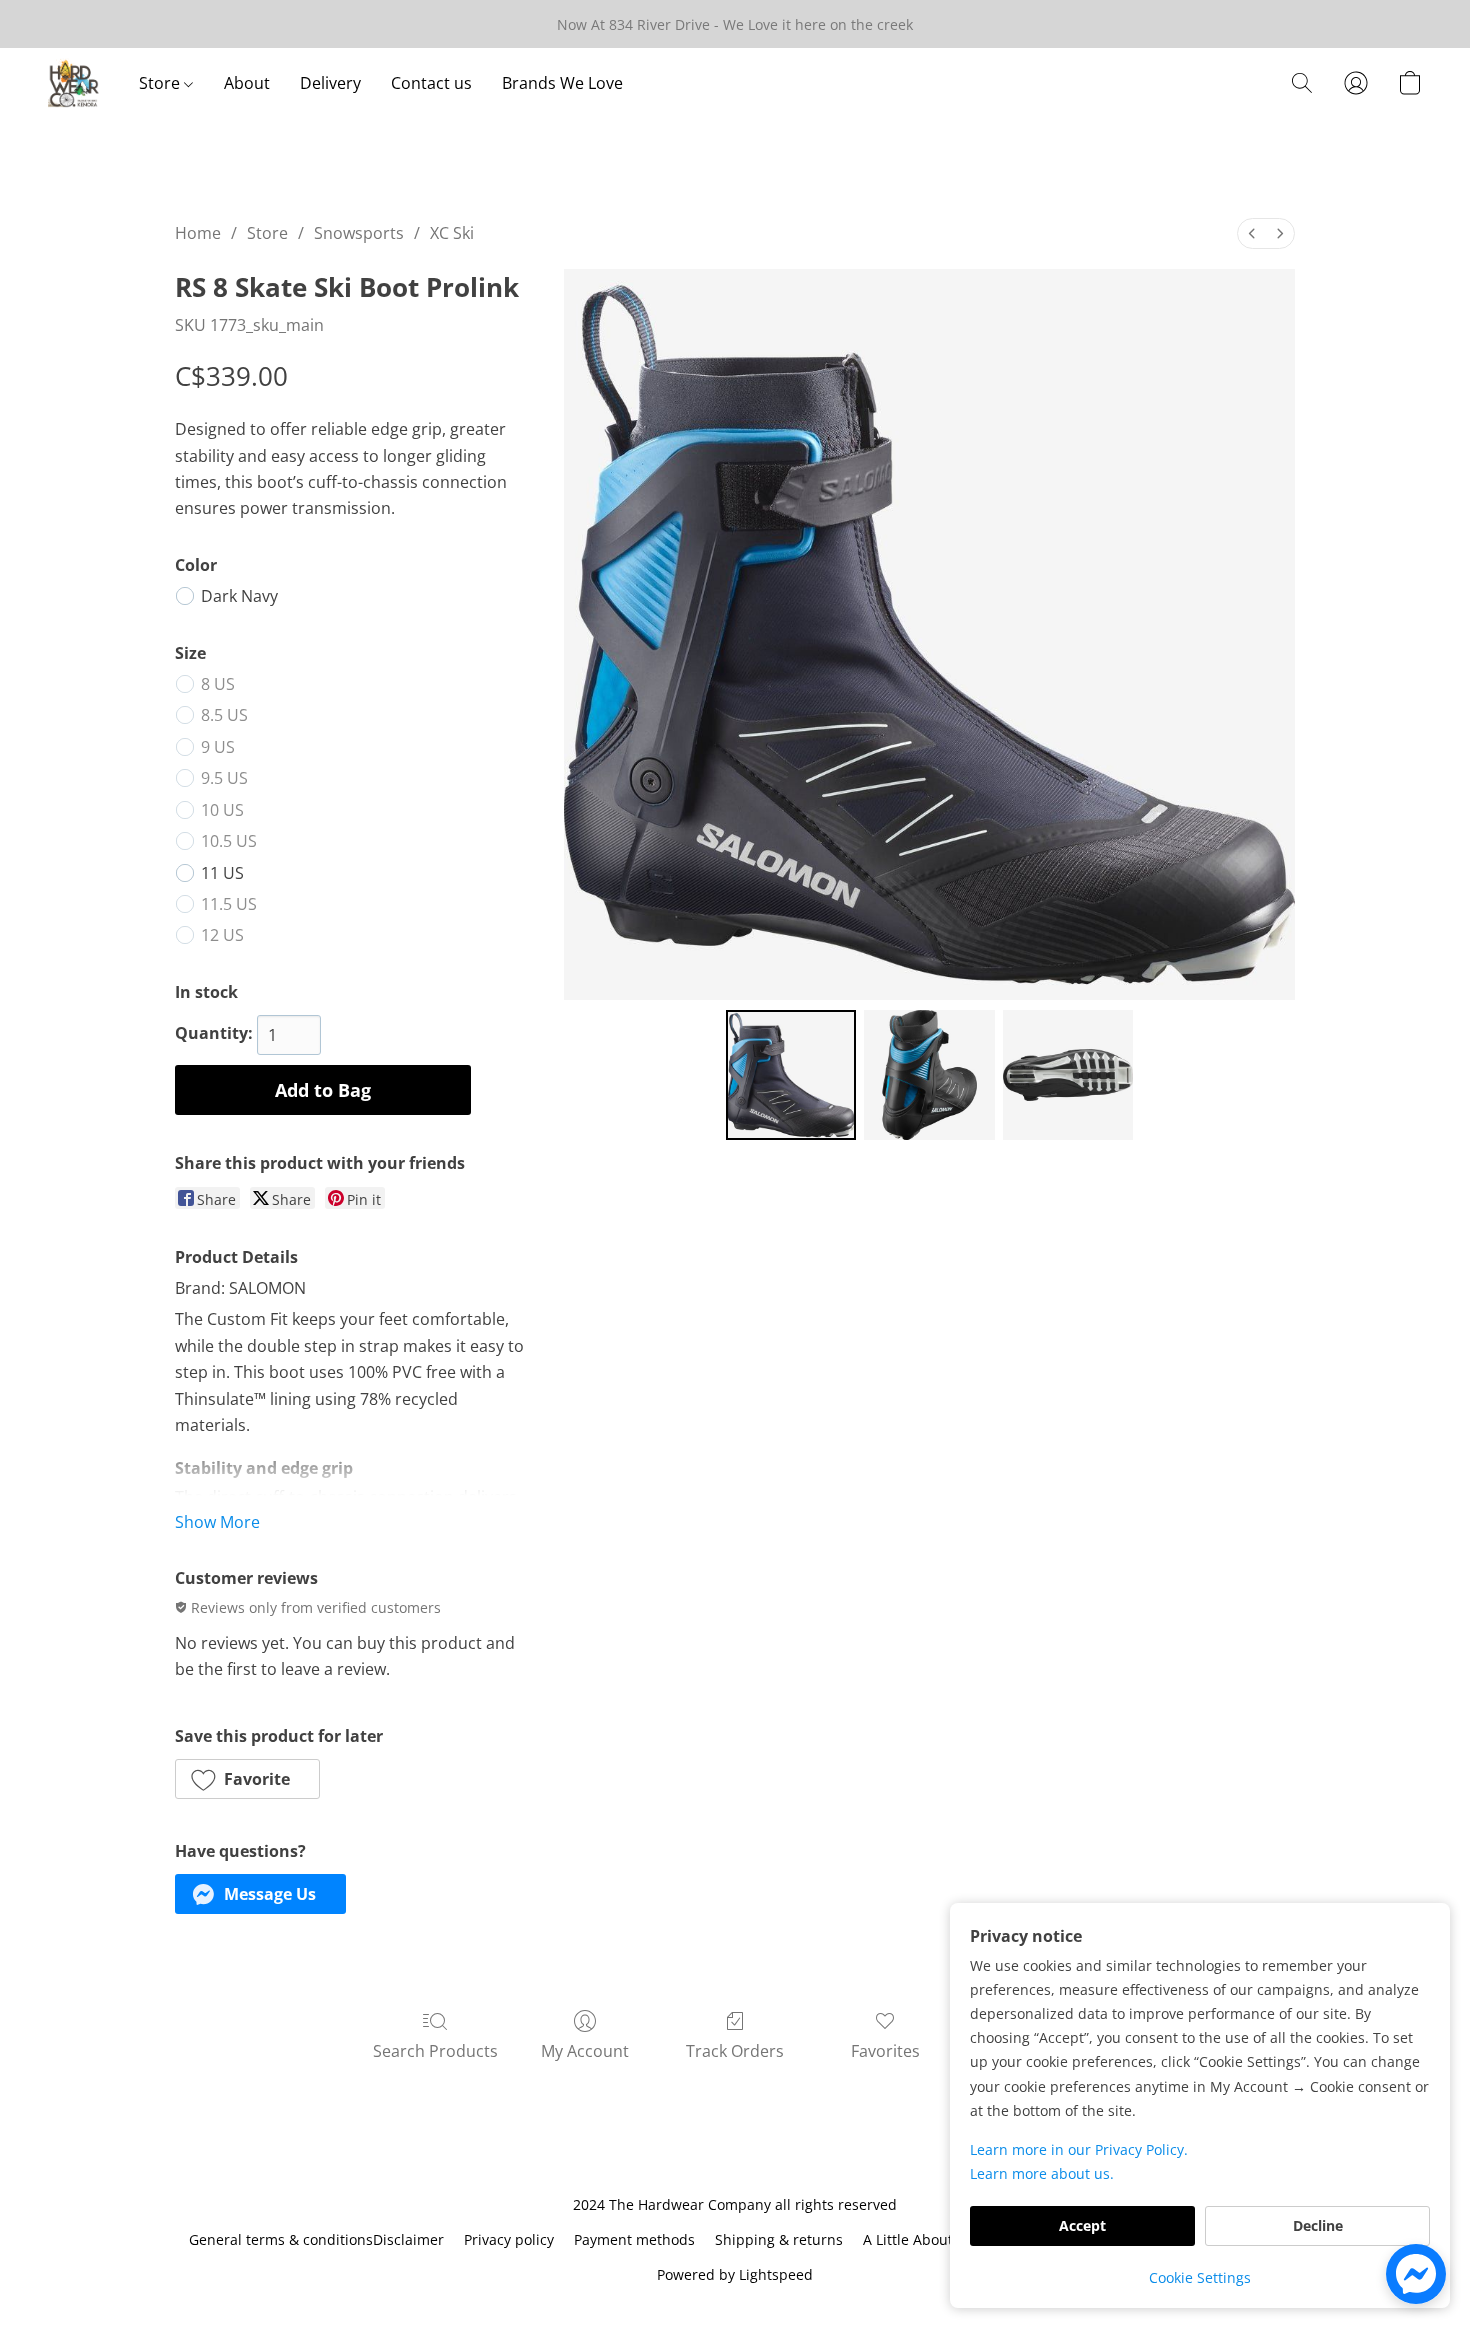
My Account (585, 2051)
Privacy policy (509, 2239)
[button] (73, 83)
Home (198, 233)
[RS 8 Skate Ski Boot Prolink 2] (1068, 1075)
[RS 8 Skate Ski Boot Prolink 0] (791, 1075)
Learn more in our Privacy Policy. (1079, 2149)
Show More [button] (217, 1522)
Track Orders (735, 2051)
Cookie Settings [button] (1200, 2277)
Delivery (330, 83)
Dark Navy (239, 596)
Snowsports (359, 233)
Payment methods (634, 2239)
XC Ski (452, 233)
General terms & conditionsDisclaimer (316, 2239)
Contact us (431, 83)
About (247, 83)
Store (161, 83)
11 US (222, 873)
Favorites (885, 2051)
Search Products (435, 2051)
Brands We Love (562, 83)
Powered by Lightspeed (735, 2274)
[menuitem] (1252, 233)
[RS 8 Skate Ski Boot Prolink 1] (929, 1075)
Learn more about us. (1042, 2173)
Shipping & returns (779, 2239)
